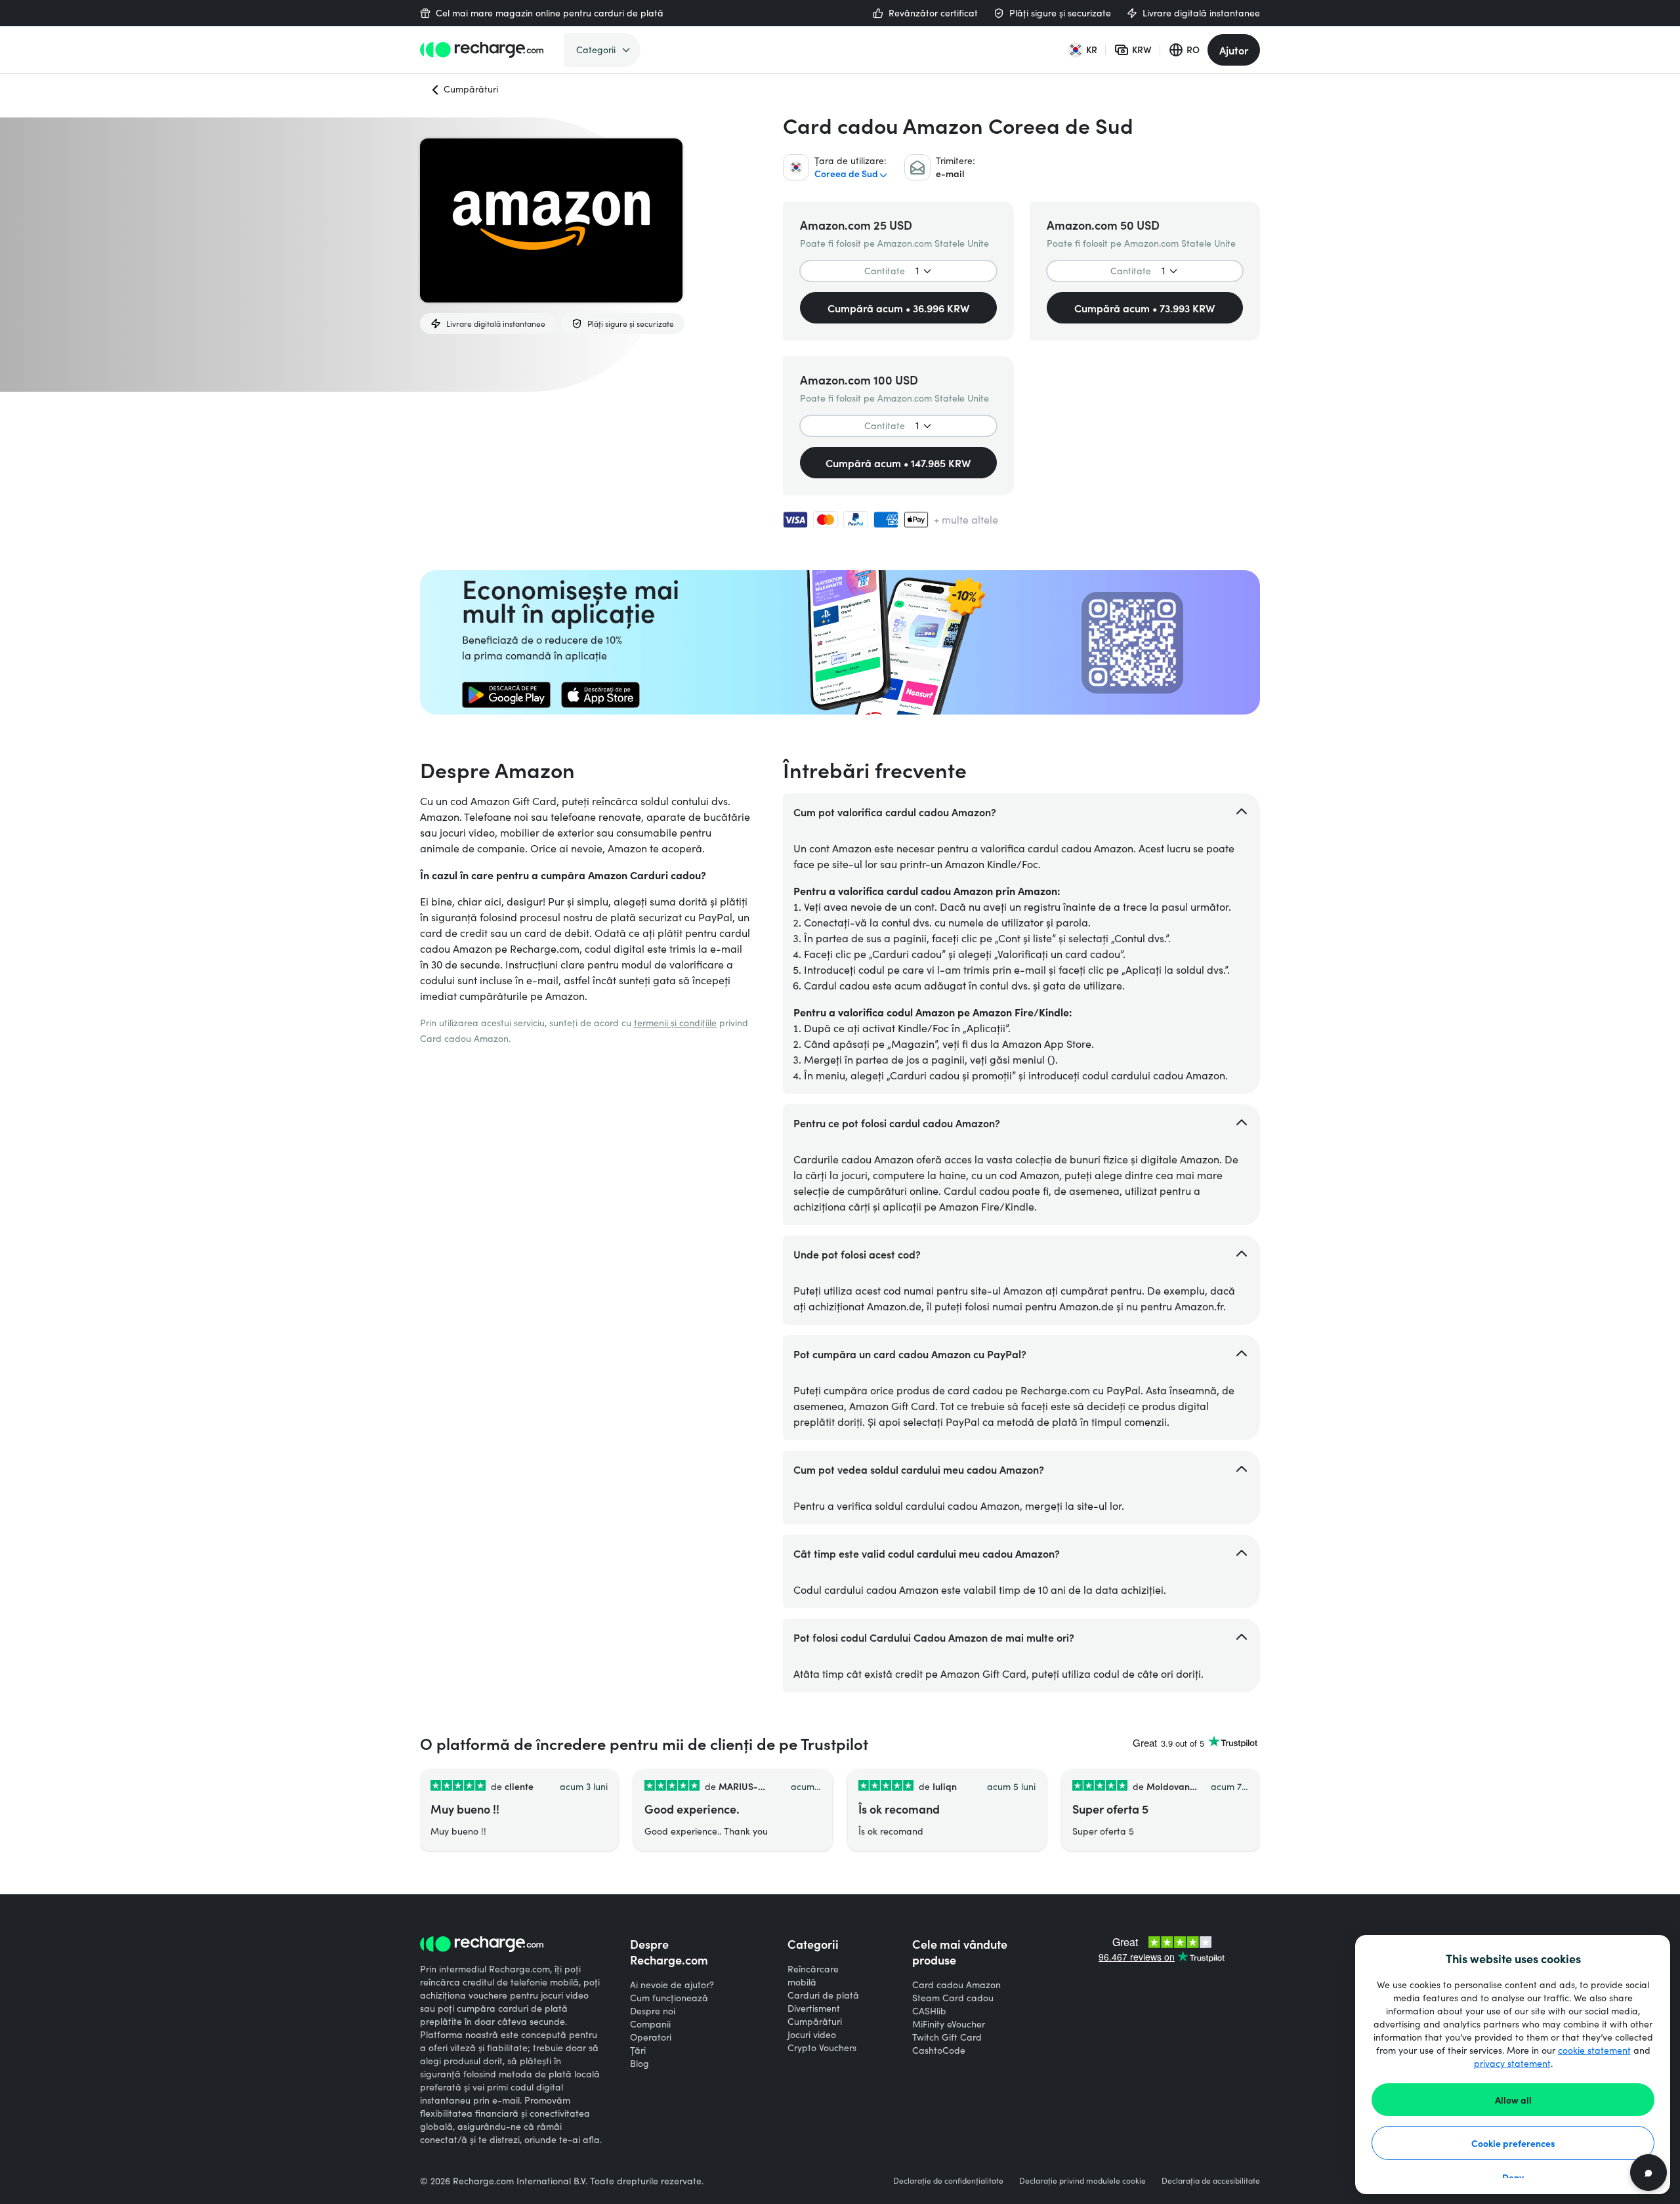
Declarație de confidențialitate (948, 2180)
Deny (1513, 2177)
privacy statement (1512, 2063)
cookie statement (1594, 2050)
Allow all (1513, 2100)
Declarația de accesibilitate (1211, 2180)
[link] (506, 695)
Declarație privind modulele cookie (1082, 2180)
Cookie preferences (1513, 2143)
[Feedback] (1648, 2173)
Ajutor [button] (1234, 50)
